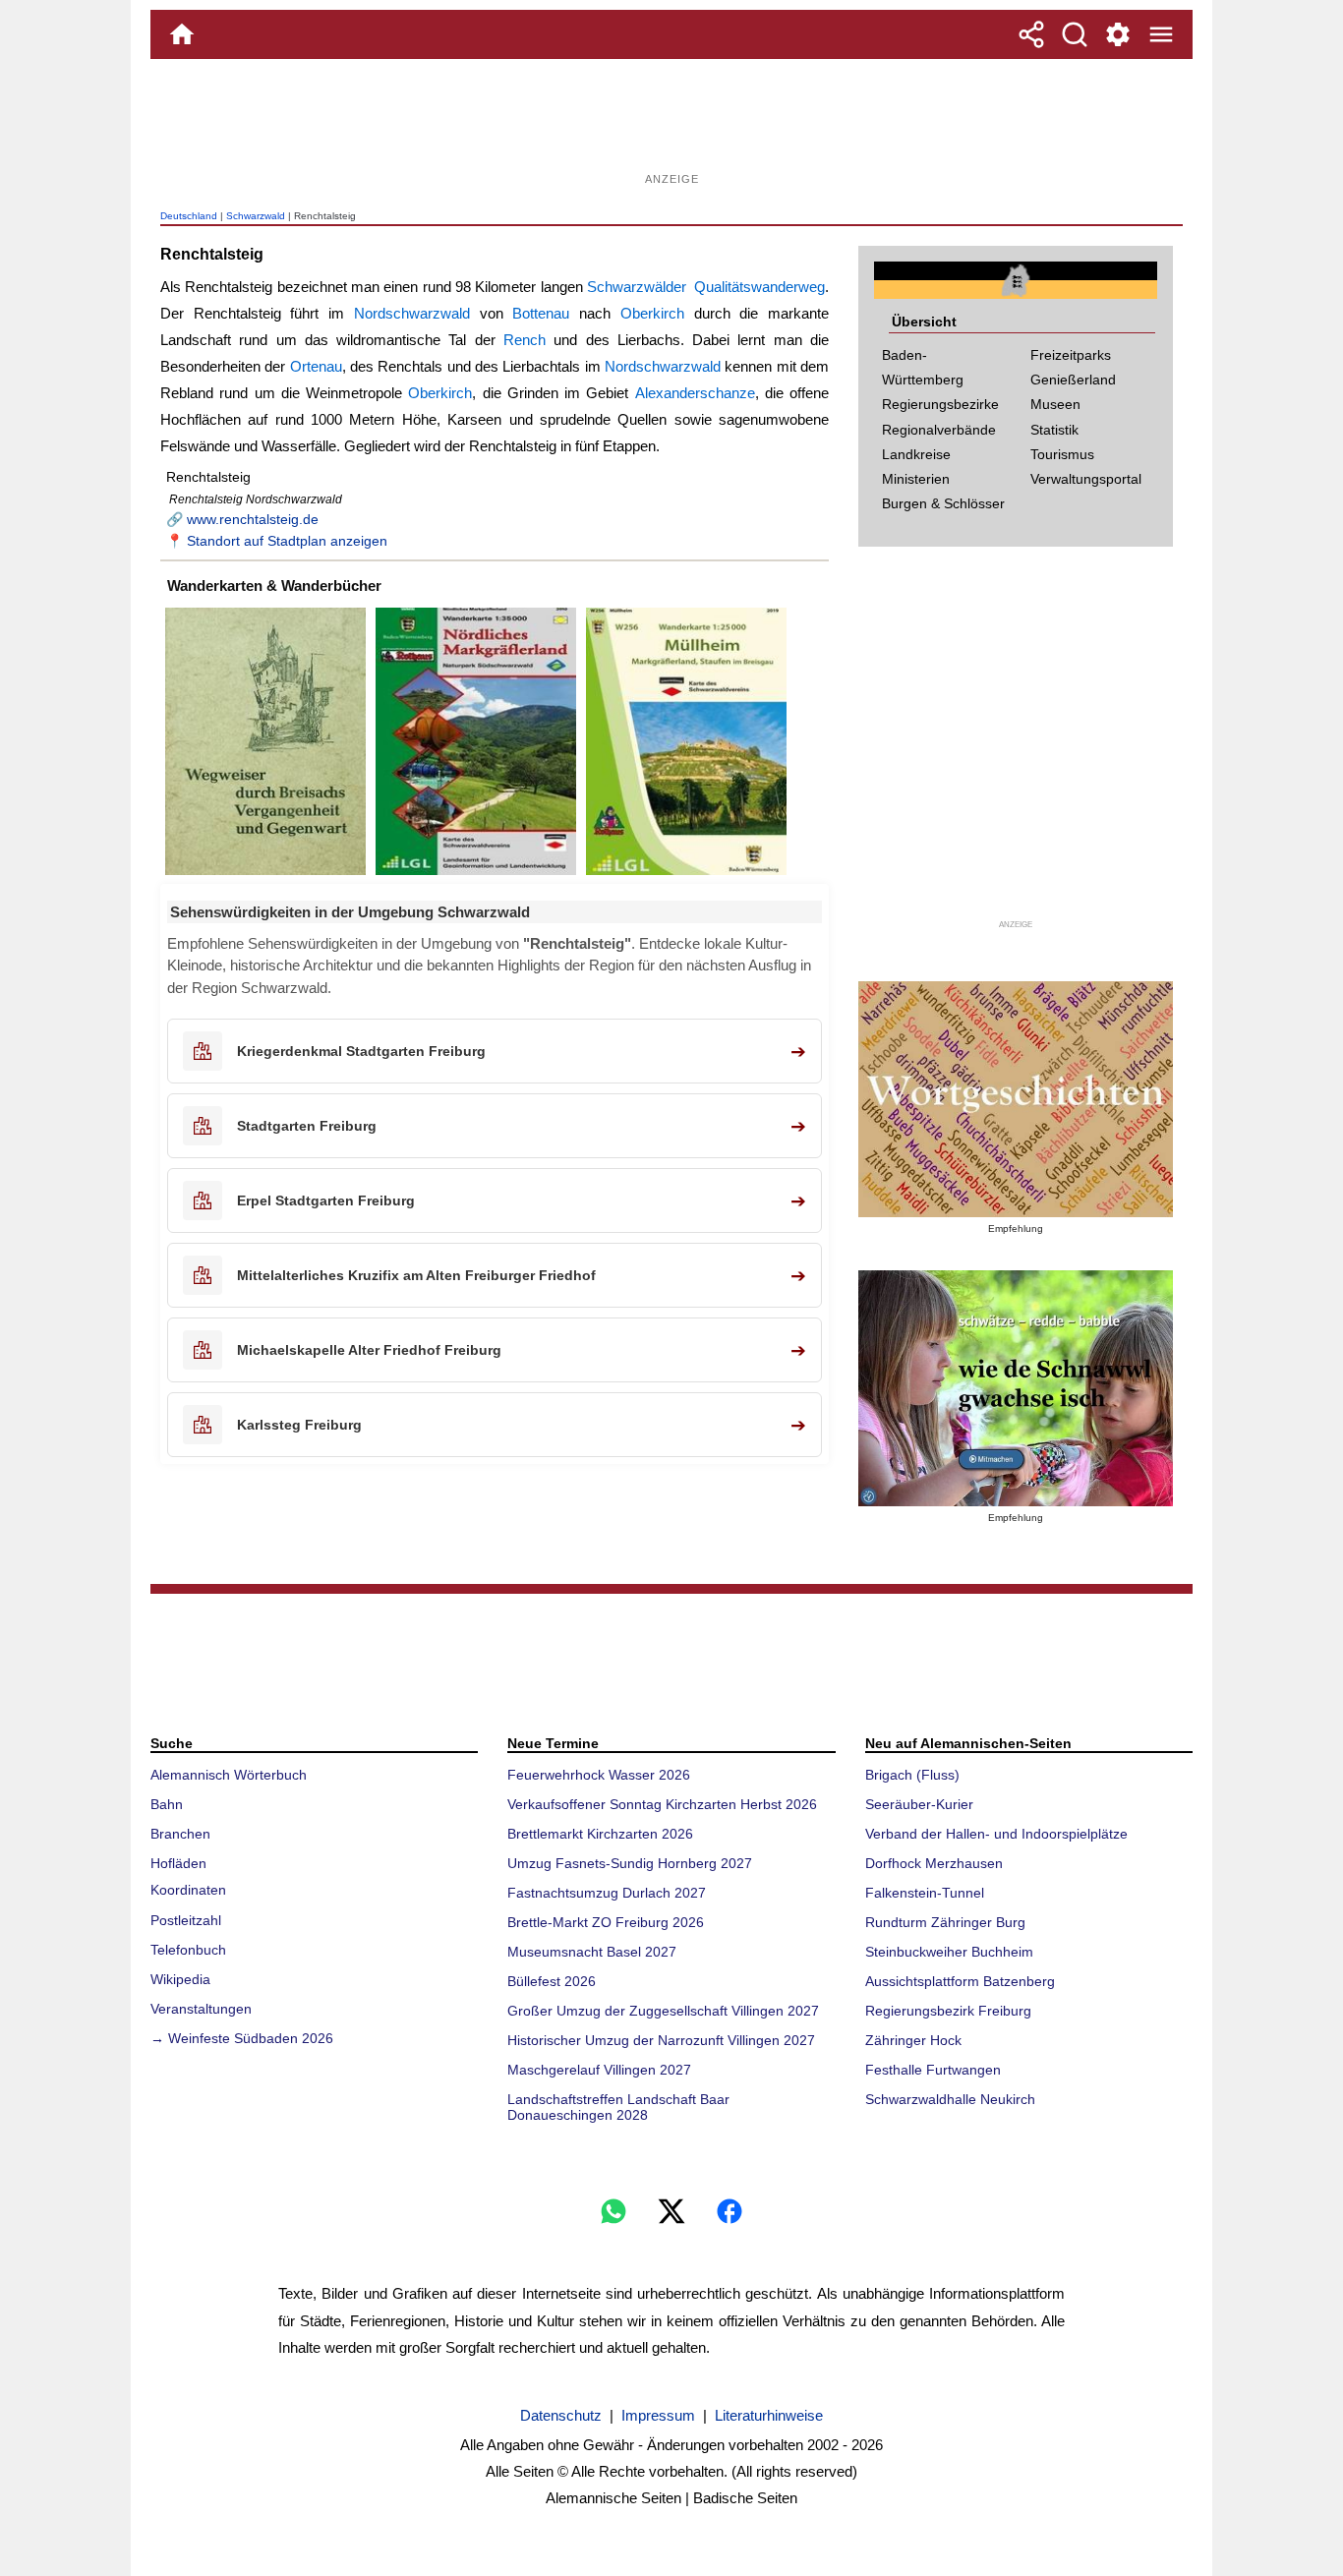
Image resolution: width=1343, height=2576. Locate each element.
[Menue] (1161, 34)
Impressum (658, 2415)
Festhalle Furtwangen (933, 2070)
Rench (525, 340)
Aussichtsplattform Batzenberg (960, 1981)
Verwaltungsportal (1086, 479)
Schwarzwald (256, 216)
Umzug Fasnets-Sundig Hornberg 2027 (630, 1863)
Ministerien (916, 479)
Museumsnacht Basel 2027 (592, 1952)
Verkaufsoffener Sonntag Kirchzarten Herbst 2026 (662, 1804)
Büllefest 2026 (552, 1981)
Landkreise (916, 454)
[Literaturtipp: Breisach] (265, 875)
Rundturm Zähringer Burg (945, 1922)
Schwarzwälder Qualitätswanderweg (706, 287)
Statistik (1054, 430)
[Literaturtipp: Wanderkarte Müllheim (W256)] (686, 875)
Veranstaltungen (201, 2009)
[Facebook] (730, 2211)
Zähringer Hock (913, 2040)
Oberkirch (652, 313)
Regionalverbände (939, 430)
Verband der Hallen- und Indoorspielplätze (996, 1834)
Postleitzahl (186, 1920)
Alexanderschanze (695, 393)
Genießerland (1073, 380)
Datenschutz (561, 2415)
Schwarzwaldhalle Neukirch (950, 2099)
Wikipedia (180, 1979)
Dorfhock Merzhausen (934, 1863)
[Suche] (1075, 34)
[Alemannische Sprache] (1016, 1099)
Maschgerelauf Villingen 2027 (599, 2070)
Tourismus (1062, 454)
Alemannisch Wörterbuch (229, 1775)
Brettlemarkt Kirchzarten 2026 (600, 1834)
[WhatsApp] (613, 2211)
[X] (671, 2211)
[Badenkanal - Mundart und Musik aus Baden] (1016, 1388)
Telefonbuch (188, 1950)
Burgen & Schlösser (943, 503)
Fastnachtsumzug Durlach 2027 (607, 1893)
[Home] (182, 34)
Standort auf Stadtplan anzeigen (287, 541)
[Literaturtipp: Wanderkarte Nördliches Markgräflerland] (476, 875)
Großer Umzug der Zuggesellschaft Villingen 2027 (663, 2011)
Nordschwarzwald (412, 313)
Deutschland (189, 216)
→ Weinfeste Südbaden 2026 (242, 2038)
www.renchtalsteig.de (253, 519)
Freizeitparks (1071, 355)
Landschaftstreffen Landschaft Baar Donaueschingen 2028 (618, 2107)
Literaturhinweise (769, 2415)
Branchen (180, 1834)
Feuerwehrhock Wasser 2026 (599, 1775)
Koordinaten (188, 1890)
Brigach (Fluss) (912, 1775)
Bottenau (541, 313)
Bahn (167, 1804)
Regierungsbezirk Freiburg (948, 2011)
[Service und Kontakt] (1118, 34)
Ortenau (316, 366)
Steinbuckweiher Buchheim (949, 1952)
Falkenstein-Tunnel (925, 1893)
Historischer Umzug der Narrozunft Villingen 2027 (661, 2040)
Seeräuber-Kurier (919, 1804)
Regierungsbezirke (940, 404)
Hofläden (178, 1863)
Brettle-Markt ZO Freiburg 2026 (606, 1922)
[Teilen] (1031, 34)
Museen (1055, 404)
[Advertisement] (671, 123)
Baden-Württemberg (923, 367)
